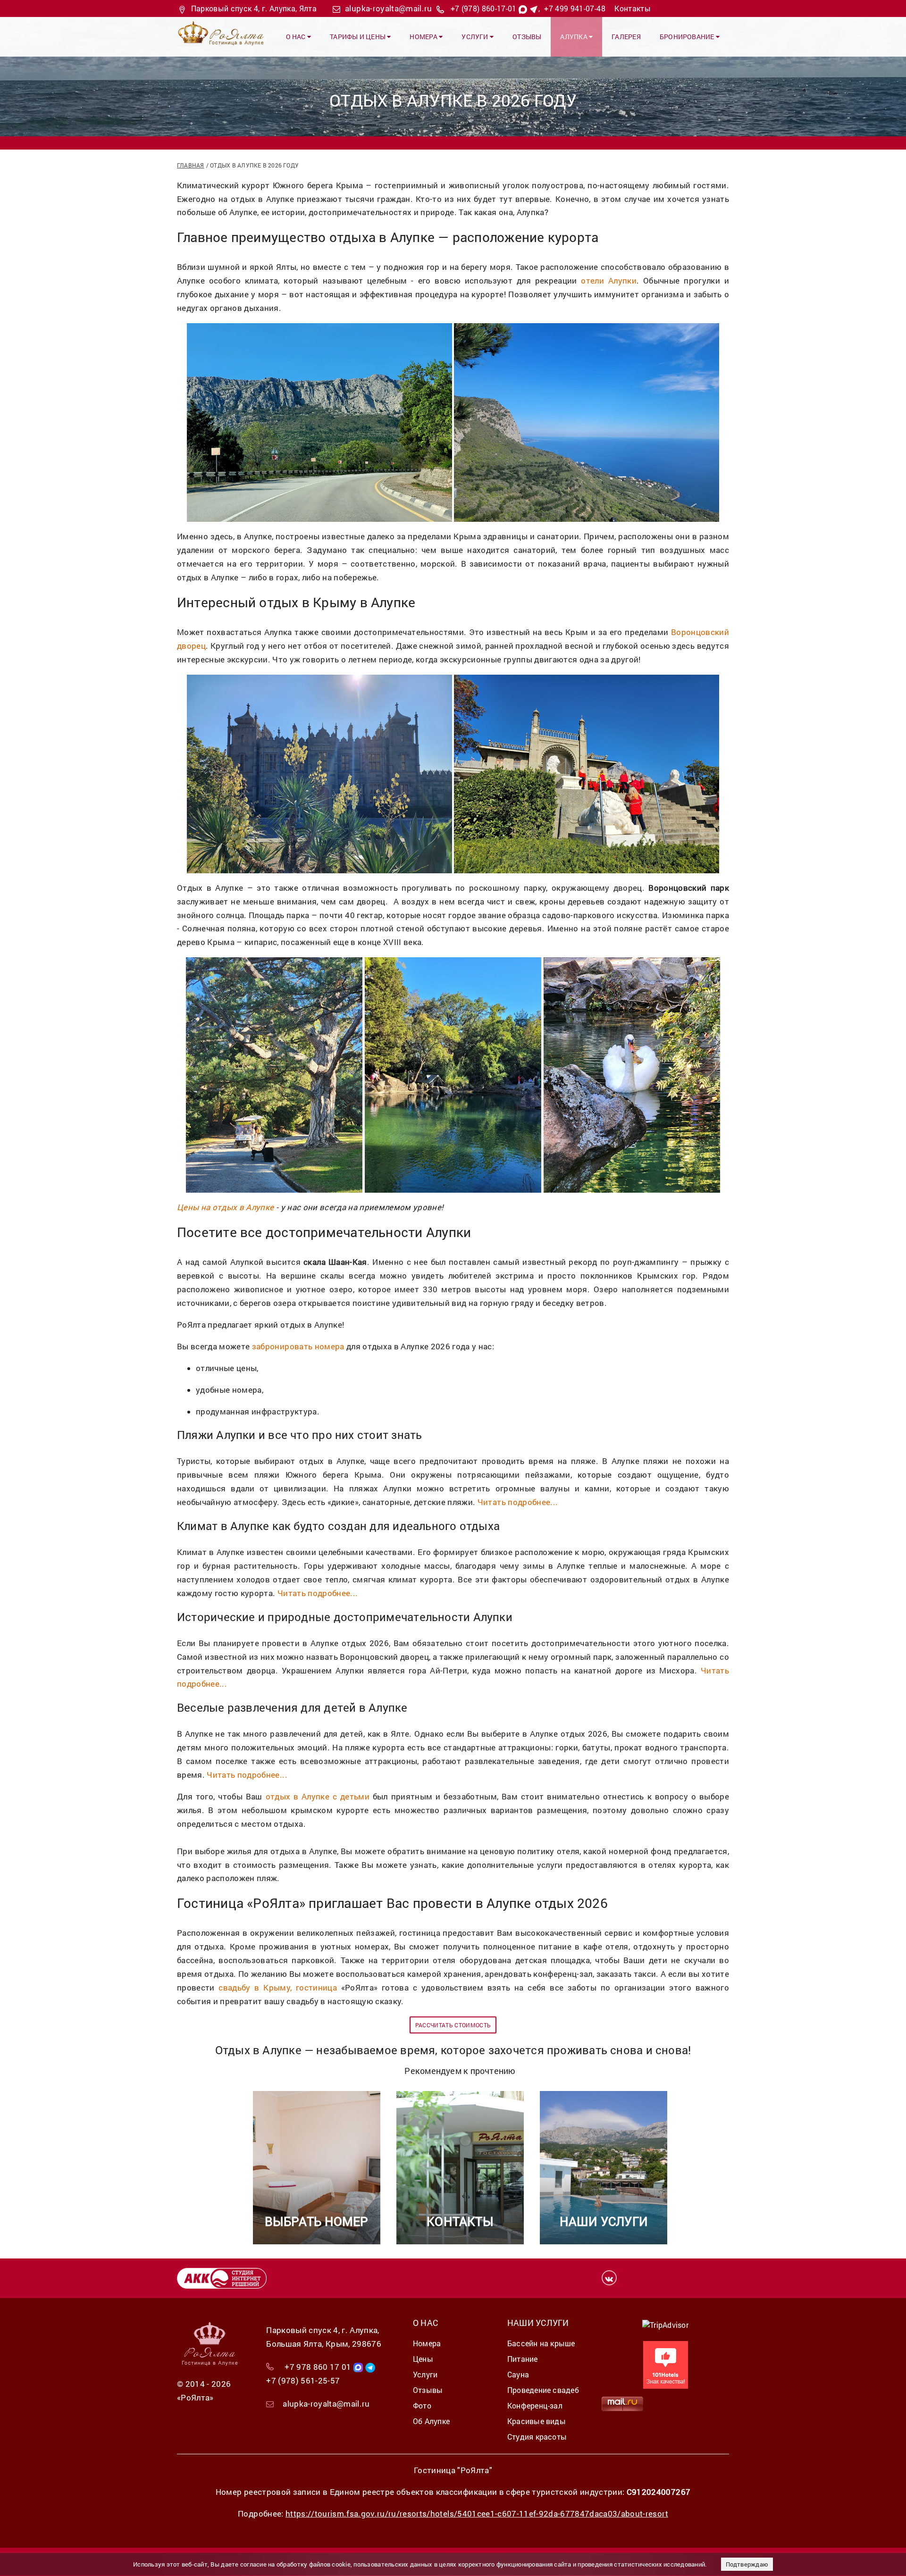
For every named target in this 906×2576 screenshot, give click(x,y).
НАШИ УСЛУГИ (604, 2221)
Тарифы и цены (358, 37)
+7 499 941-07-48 (575, 8)
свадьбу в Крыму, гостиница (278, 1987)
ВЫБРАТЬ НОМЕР (317, 2221)
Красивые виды (537, 2421)
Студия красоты (537, 2437)
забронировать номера (298, 1346)
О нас (297, 37)
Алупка (575, 37)
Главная (191, 165)
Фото (422, 2405)
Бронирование (688, 37)
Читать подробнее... (518, 1502)
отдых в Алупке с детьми (318, 1796)
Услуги (476, 37)
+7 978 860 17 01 (318, 2367)
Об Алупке (431, 2421)
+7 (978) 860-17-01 (484, 8)
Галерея (626, 37)
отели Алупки (609, 280)
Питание (523, 2359)
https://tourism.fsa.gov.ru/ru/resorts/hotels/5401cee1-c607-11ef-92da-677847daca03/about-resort (477, 2513)
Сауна (518, 2374)
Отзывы (527, 37)
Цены (423, 2359)
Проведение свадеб (543, 2390)
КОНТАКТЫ (460, 2221)
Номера (424, 37)
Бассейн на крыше (541, 2343)
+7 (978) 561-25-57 (303, 2380)
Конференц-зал (535, 2405)
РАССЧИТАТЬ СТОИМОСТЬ (453, 2025)
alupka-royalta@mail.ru (388, 8)
